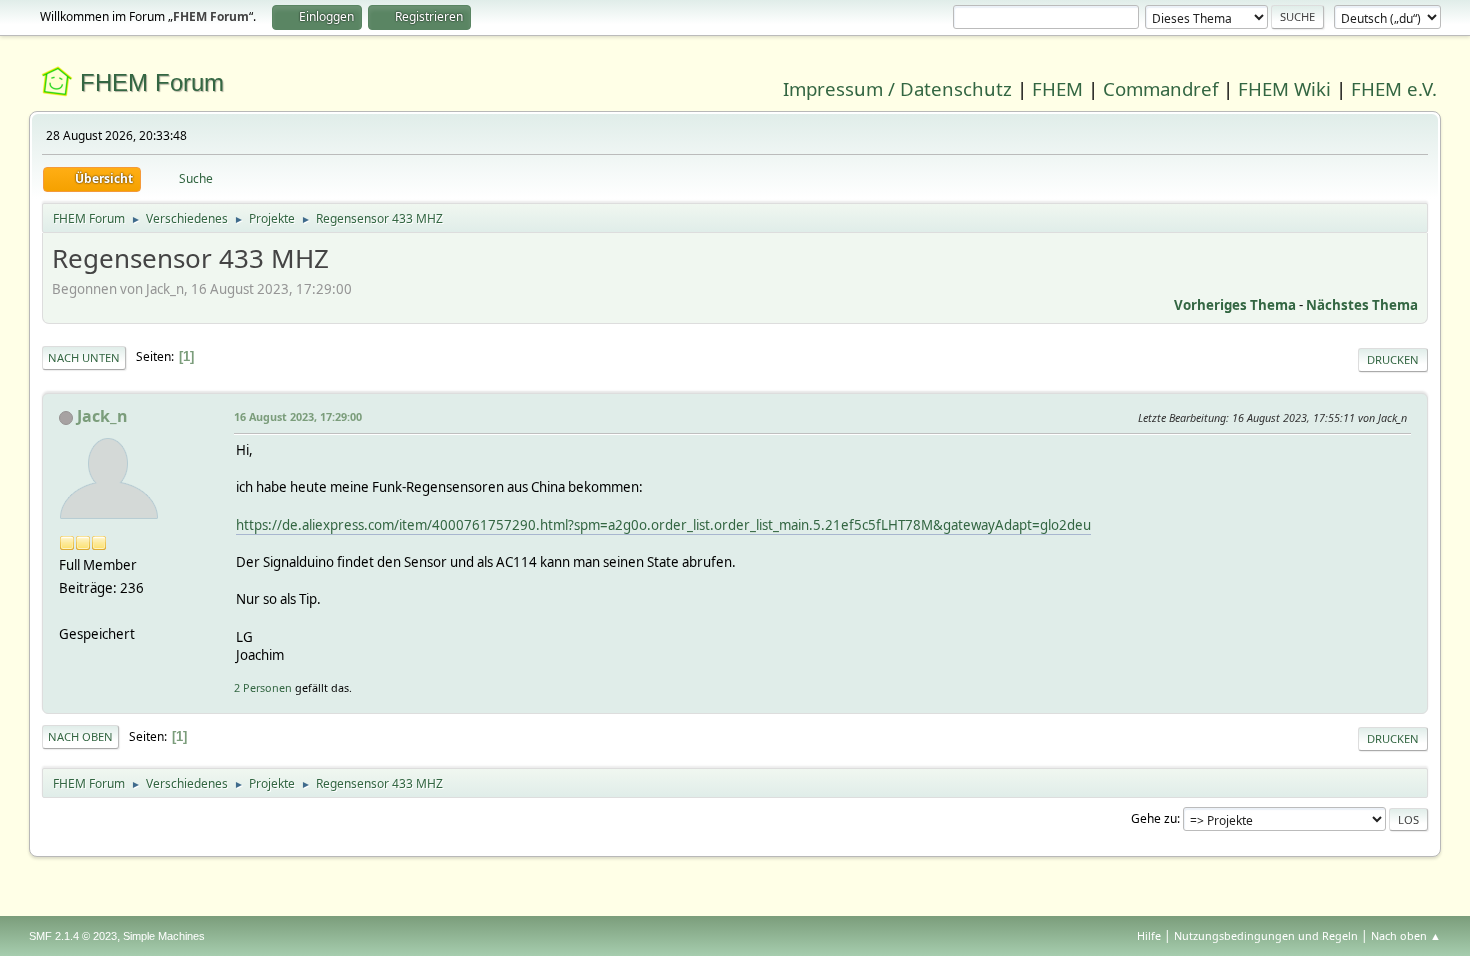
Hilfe (1149, 935)
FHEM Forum (152, 82)
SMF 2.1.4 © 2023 (73, 936)
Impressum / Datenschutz (897, 88)
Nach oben (80, 736)
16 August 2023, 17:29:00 (298, 416)
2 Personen (263, 687)
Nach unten (84, 357)
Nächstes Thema (1362, 305)
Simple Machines (164, 936)
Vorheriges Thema (1235, 305)
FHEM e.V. (1394, 88)
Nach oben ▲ (1406, 935)
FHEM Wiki (1284, 88)
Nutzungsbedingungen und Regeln (1266, 935)
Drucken (1393, 359)
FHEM (1057, 88)
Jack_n (102, 416)
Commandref (1160, 88)
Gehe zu (1154, 818)
